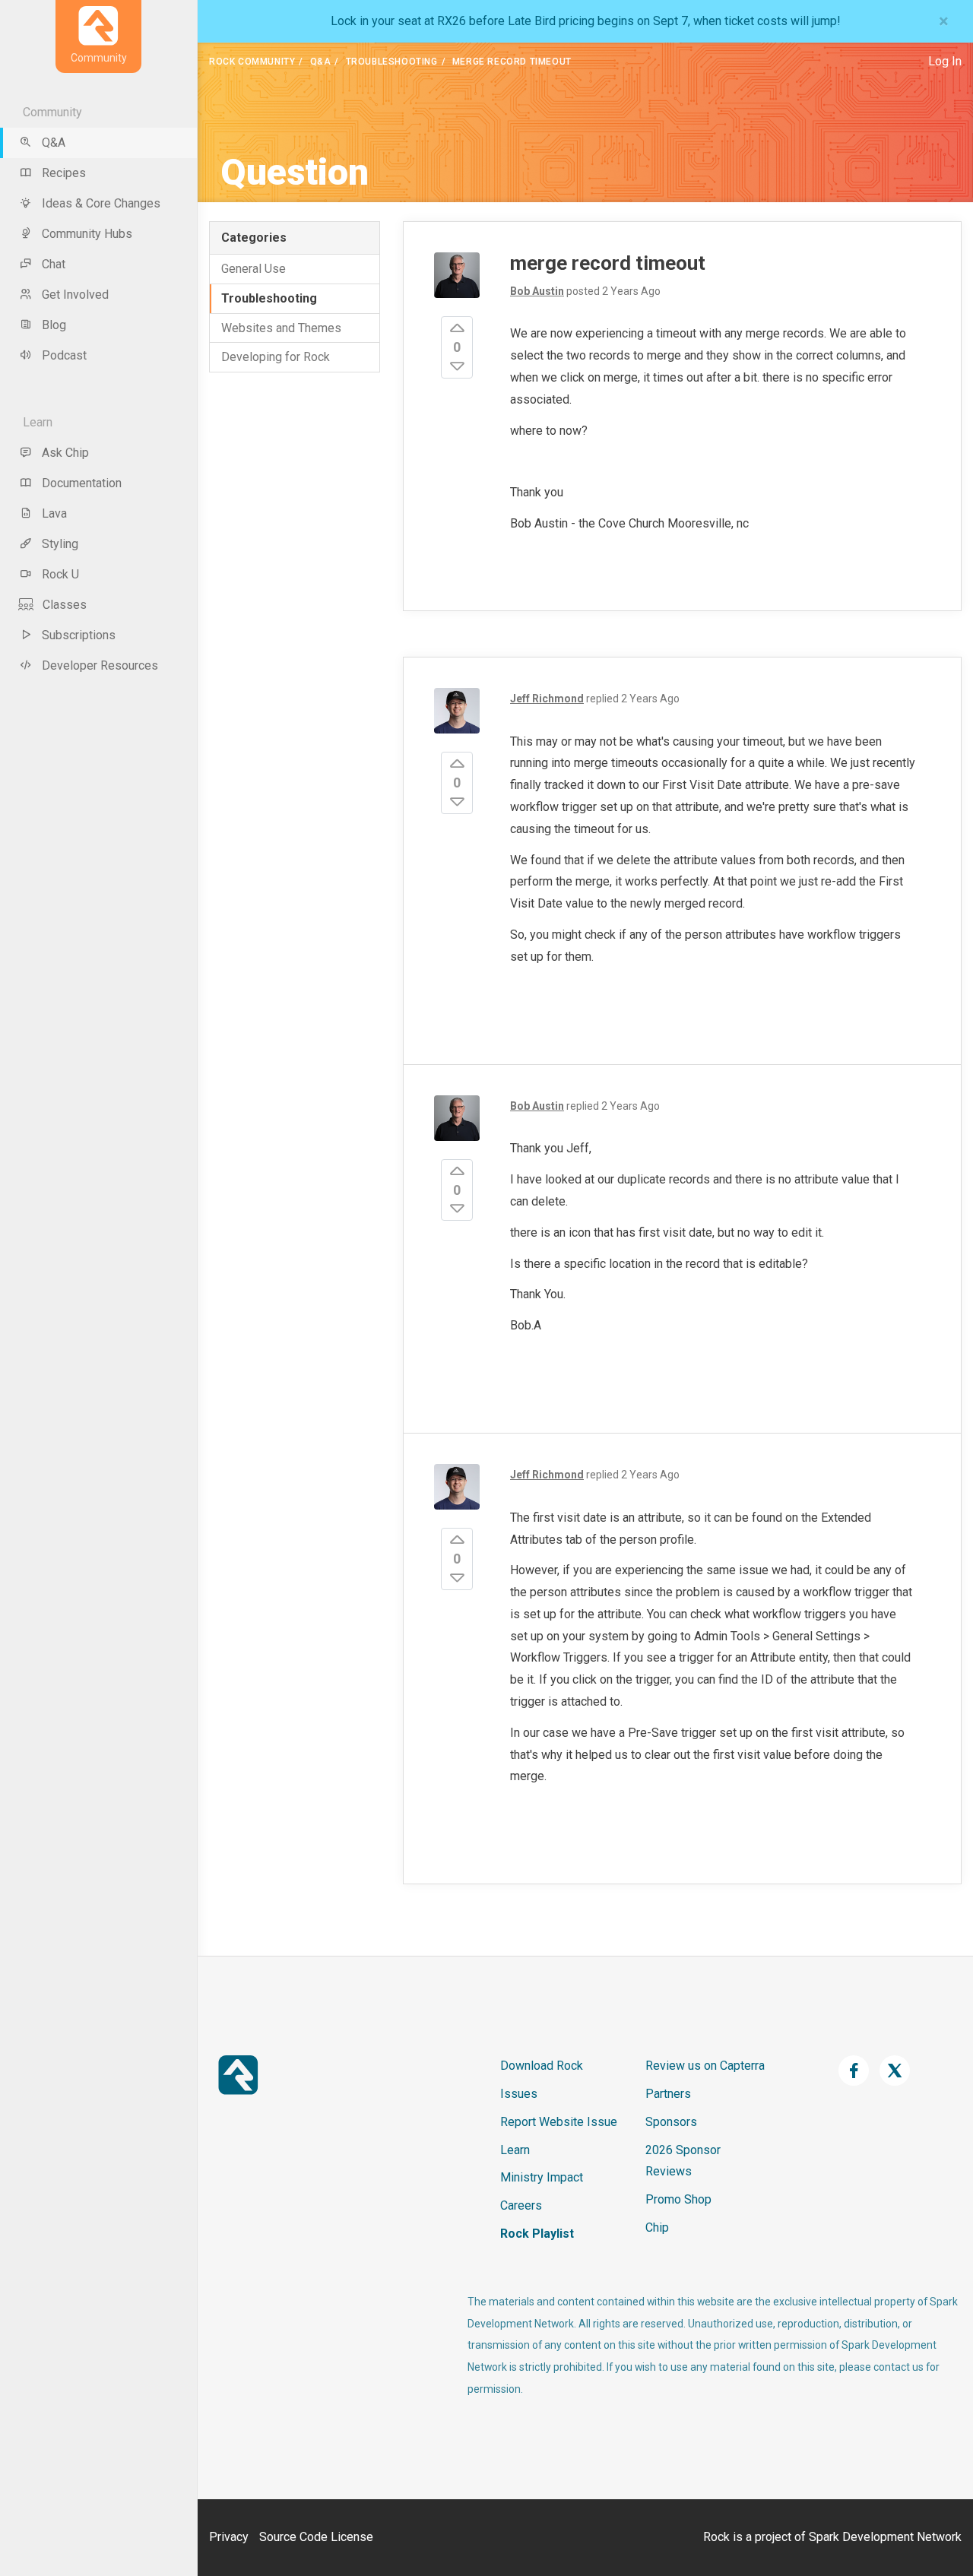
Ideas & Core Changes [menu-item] (101, 203)
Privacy (229, 2537)
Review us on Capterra (705, 2066)
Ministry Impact (542, 2177)
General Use (254, 269)
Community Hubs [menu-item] (87, 234)
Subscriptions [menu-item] (79, 635)
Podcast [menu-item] (64, 355)
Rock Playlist (537, 2234)
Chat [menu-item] (54, 264)
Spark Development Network (885, 2537)
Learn (515, 2150)
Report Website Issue (559, 2122)
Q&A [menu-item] (54, 143)
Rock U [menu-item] (60, 574)
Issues (519, 2094)
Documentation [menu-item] (82, 483)
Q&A (321, 62)
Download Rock (542, 2066)
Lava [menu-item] (54, 513)
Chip (657, 2227)
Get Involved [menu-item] (75, 295)
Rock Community (252, 62)
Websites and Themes (281, 328)
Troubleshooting (392, 62)
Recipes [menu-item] (64, 173)
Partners (668, 2094)
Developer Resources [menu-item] (100, 665)
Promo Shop (678, 2199)
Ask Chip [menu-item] (65, 453)
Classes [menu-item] (65, 605)
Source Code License (316, 2537)
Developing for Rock (276, 357)
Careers (521, 2205)
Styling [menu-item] (60, 544)
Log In (945, 61)
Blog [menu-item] (54, 325)
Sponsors (671, 2122)
